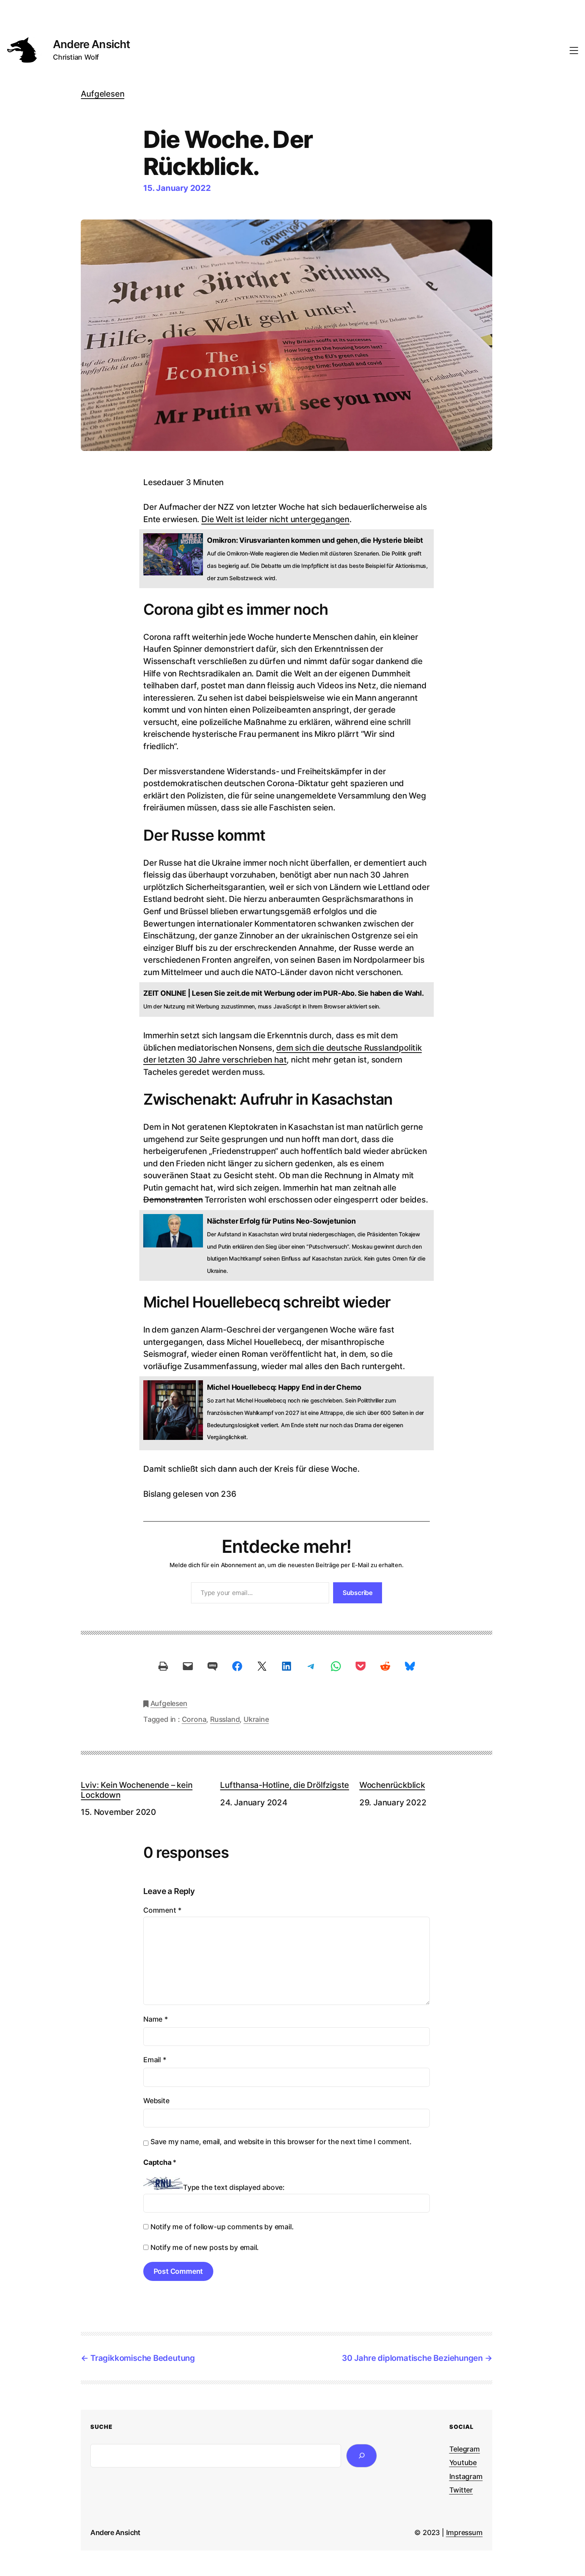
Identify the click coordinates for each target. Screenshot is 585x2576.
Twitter (461, 2490)
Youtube (463, 2462)
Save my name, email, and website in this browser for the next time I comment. (281, 2142)
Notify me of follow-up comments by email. (222, 2227)
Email (155, 2060)
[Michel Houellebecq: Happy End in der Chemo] (287, 1413)
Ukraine (256, 1719)
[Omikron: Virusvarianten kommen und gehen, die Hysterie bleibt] (287, 559)
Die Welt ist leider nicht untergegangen (275, 519)
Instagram (466, 2476)
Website (156, 2101)
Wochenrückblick (392, 1785)
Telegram (465, 2449)
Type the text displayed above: (234, 2187)
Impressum (464, 2532)
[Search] (362, 2456)
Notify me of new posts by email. (205, 2247)
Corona (194, 1719)
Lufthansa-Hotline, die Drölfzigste (285, 1785)
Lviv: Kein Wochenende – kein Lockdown (136, 1790)
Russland (225, 1719)
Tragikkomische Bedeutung (143, 2358)
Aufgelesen (102, 94)
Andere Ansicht (92, 44)
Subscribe (358, 1593)
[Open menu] (574, 51)
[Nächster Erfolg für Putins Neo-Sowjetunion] (287, 1245)
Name (156, 2019)
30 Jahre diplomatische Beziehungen (412, 2358)
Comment (162, 1910)
